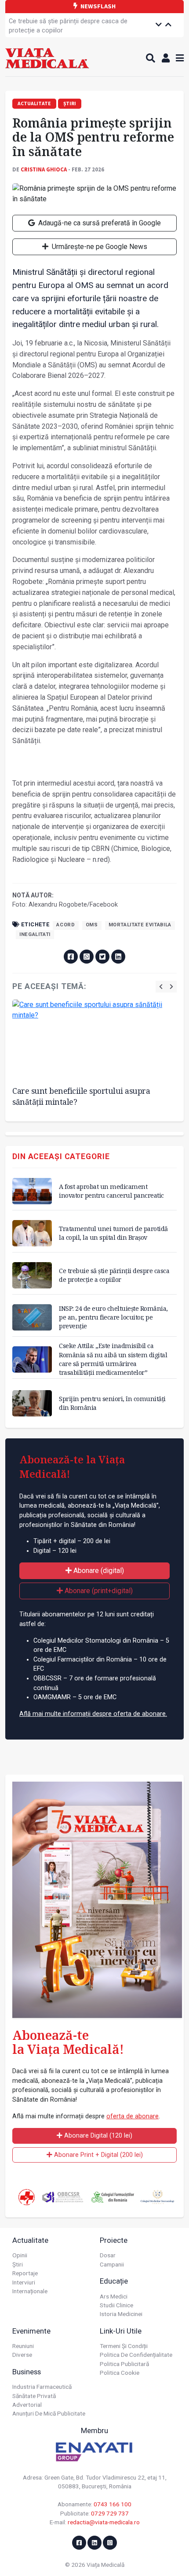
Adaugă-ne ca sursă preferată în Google (99, 223)
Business (27, 2372)
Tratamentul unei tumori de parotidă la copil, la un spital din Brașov (113, 1233)
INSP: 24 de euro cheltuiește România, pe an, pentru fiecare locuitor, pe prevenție (113, 1317)
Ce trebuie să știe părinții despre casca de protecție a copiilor (68, 26)
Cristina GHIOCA (44, 169)
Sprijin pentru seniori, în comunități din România (112, 1403)
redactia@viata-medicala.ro (104, 2522)
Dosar (108, 2255)
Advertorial (27, 2405)
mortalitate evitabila (140, 925)
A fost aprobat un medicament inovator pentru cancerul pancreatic (111, 1191)
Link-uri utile (121, 2331)
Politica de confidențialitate (136, 2355)
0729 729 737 (110, 2513)
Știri (18, 2264)
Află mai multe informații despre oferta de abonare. (93, 1714)
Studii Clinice (116, 2305)
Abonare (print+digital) (98, 1591)
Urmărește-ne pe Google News (99, 247)
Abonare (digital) (98, 1571)
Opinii (20, 2255)
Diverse (22, 2355)
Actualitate (30, 2240)
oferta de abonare (133, 2116)
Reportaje (25, 2273)
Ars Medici (114, 2296)
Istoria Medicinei (121, 2314)
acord (65, 925)
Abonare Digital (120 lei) (97, 2136)
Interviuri (24, 2282)
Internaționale (30, 2291)
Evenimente (31, 2331)
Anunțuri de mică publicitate (49, 2413)
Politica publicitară (124, 2364)
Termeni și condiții (124, 2346)
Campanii (112, 2264)
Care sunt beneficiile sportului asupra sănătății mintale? (81, 1096)
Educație (114, 2281)
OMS (92, 925)
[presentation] (161, 987)
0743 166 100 (113, 2504)
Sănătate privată (34, 2396)
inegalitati (35, 934)
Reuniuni (23, 2346)
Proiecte (114, 2240)
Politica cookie (120, 2373)
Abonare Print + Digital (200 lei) (98, 2155)
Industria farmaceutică (42, 2387)
